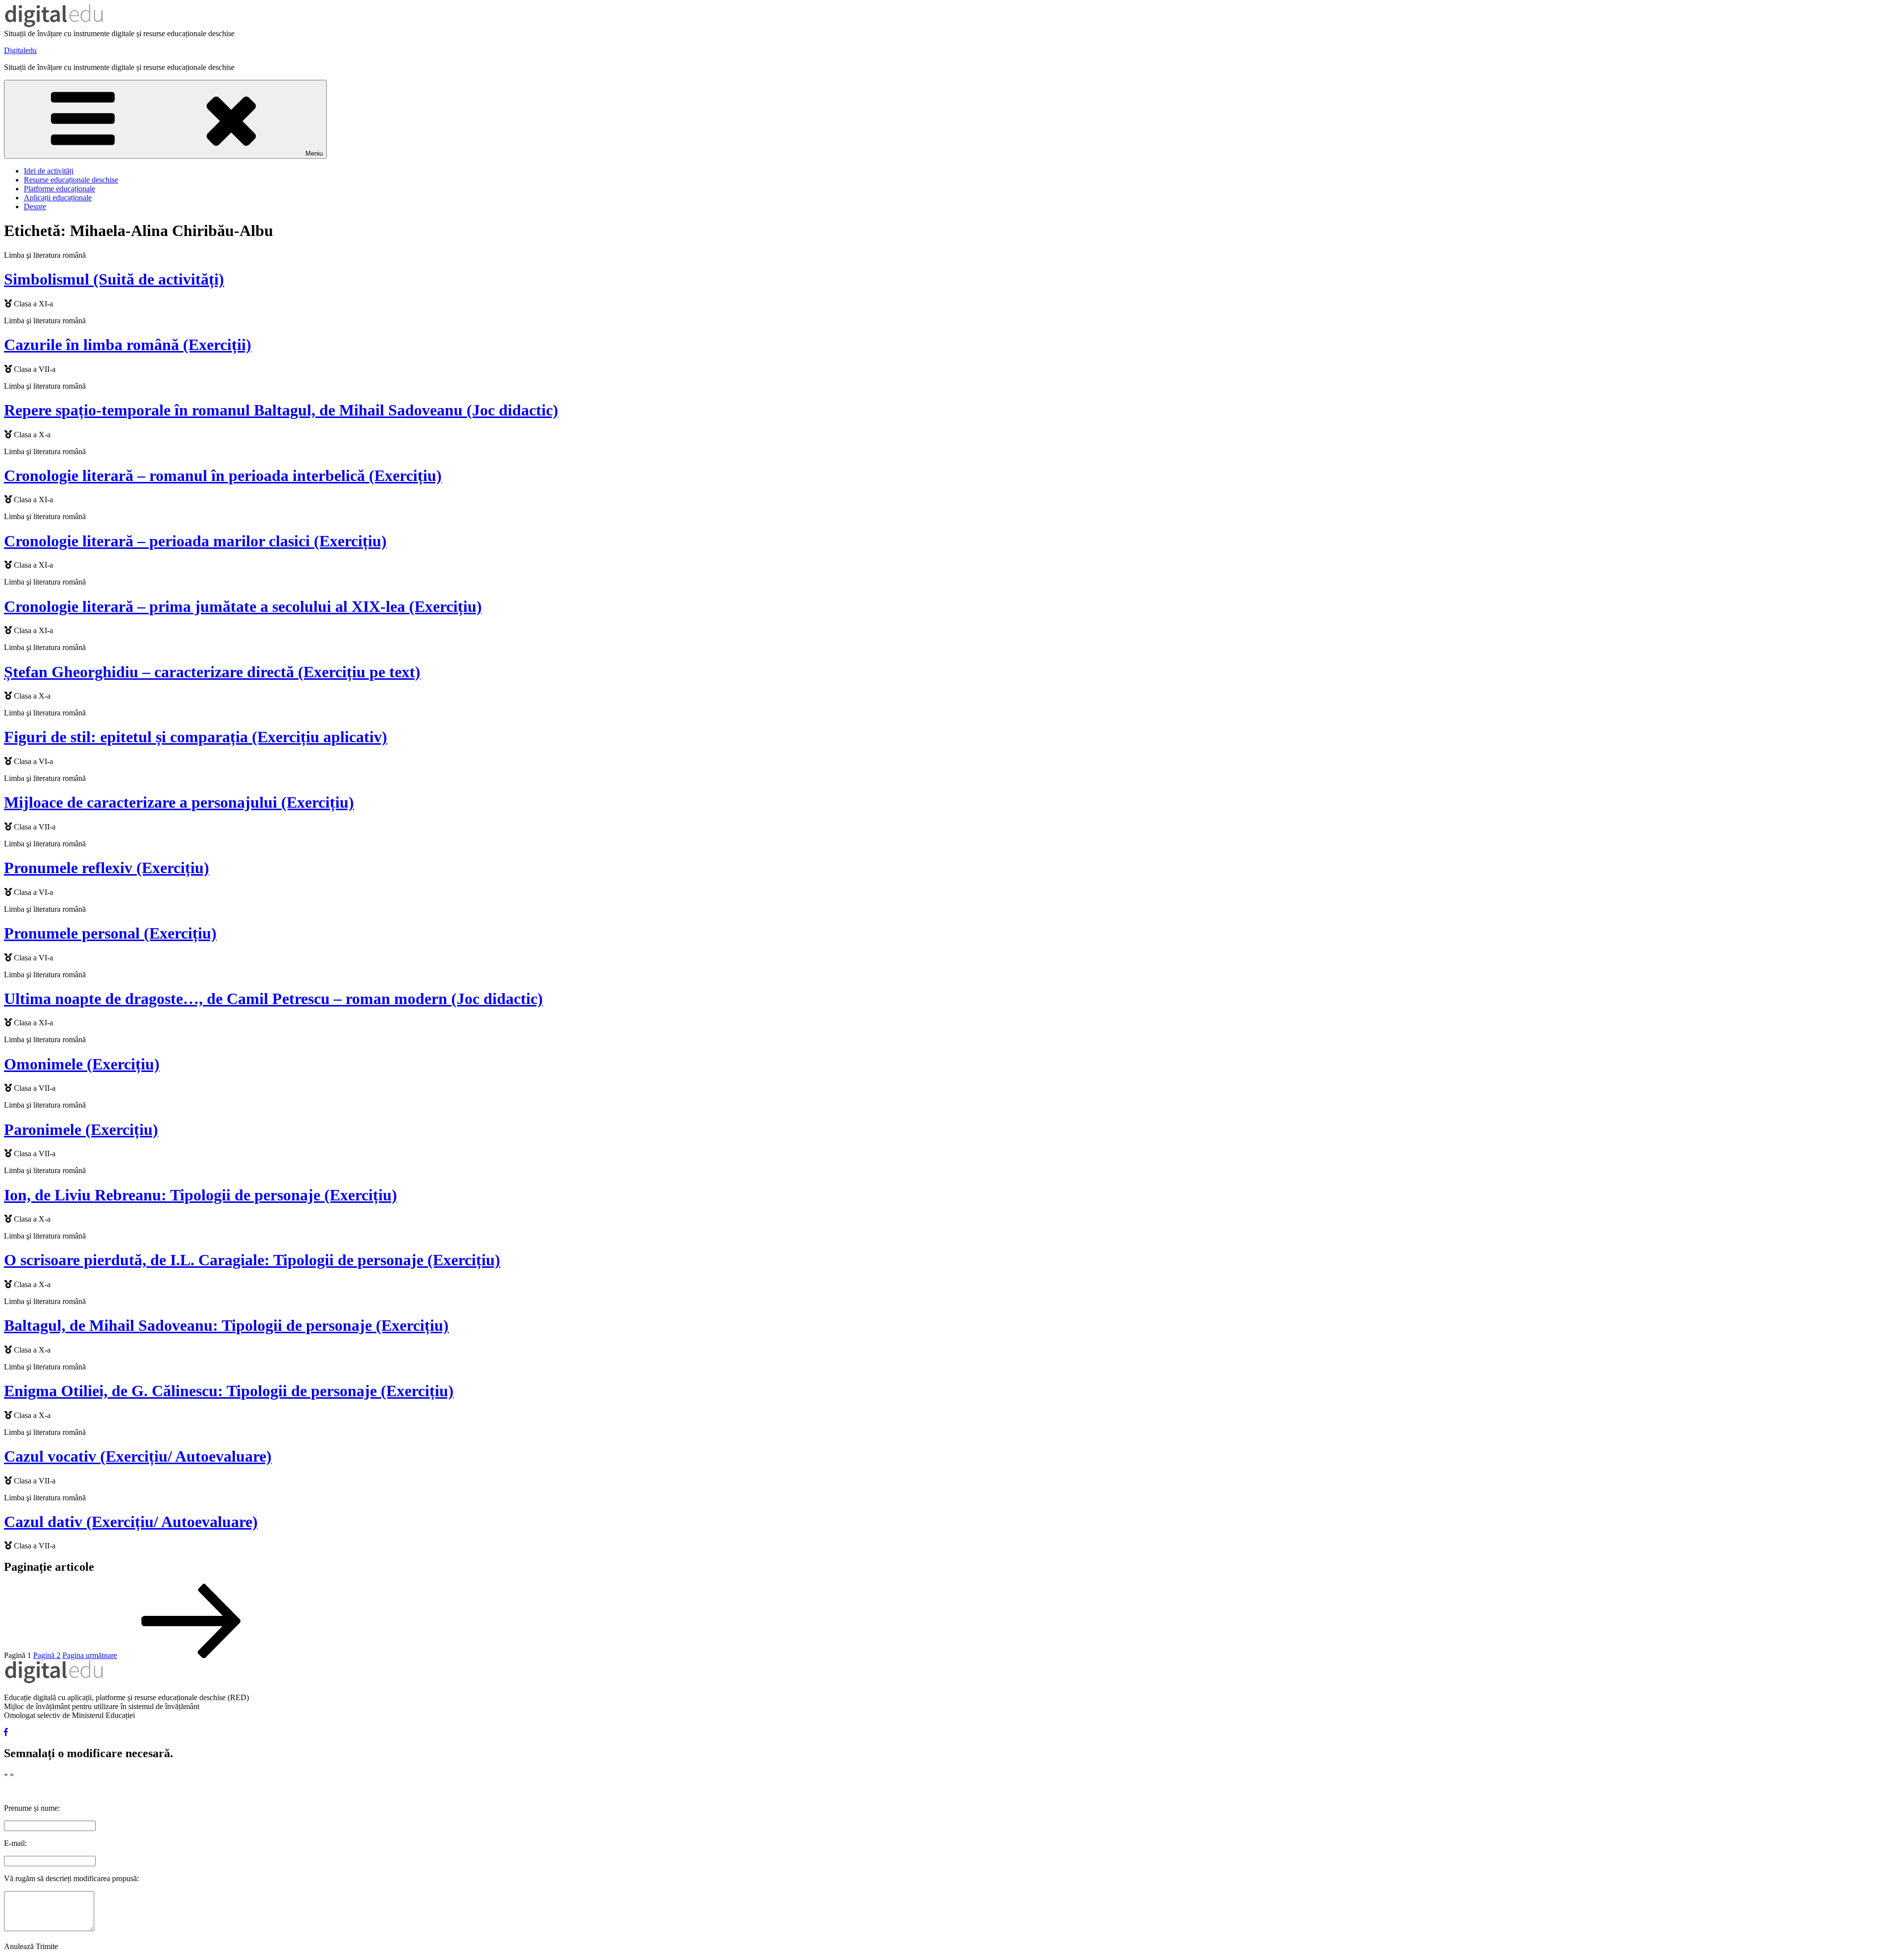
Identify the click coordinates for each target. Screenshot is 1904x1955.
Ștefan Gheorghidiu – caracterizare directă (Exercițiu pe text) (212, 672)
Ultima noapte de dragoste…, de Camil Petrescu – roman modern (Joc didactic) (273, 999)
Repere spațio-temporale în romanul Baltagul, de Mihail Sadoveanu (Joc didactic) (281, 410)
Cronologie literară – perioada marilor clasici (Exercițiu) (195, 541)
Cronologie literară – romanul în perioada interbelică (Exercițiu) (223, 475)
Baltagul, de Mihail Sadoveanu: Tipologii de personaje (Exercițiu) (226, 1325)
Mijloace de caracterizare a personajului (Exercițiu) (179, 802)
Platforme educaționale (59, 189)
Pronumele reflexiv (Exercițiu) (107, 868)
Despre (35, 207)
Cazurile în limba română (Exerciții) (128, 345)
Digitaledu (20, 50)
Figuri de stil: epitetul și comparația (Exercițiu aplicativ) (196, 737)
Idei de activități (49, 171)
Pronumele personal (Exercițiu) (110, 933)
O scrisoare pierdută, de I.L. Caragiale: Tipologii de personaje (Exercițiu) (252, 1260)
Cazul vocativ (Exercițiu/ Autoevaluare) (138, 1456)
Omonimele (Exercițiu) (82, 1064)
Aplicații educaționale (58, 198)
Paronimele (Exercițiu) (81, 1129)
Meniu (314, 153)
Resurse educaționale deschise (71, 180)
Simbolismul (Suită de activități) (114, 279)
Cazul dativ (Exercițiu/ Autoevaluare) (131, 1522)
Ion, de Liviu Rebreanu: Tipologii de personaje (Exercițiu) (201, 1195)
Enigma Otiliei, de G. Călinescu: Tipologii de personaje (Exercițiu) (229, 1391)
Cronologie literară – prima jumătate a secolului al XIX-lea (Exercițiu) (243, 606)
